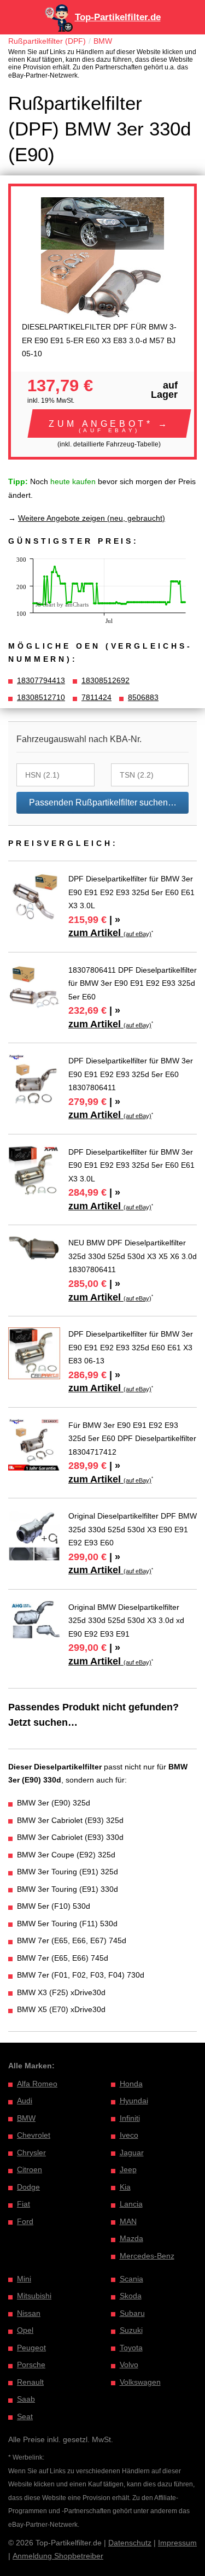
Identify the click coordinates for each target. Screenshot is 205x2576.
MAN (128, 2221)
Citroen (30, 2169)
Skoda (131, 2296)
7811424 (96, 697)
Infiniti (130, 2118)
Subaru (132, 2313)
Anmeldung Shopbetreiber (58, 2556)
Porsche (31, 2365)
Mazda (131, 2238)
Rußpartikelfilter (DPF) (47, 41)
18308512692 (106, 680)
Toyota (131, 2348)
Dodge (28, 2187)
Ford (25, 2221)
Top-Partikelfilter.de (118, 17)
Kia (125, 2187)
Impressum (177, 2543)
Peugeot (31, 2348)
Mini (24, 2279)
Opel (25, 2330)
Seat (25, 2416)
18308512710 (41, 697)
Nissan (29, 2313)
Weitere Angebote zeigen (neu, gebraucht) (92, 518)
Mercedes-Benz (147, 2256)
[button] (109, 424)
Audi (25, 2101)
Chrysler (31, 2152)
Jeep (128, 2169)
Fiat (24, 2204)
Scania (131, 2279)
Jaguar (132, 2152)
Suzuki (131, 2330)
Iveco (129, 2135)
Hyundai (134, 2101)
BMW (103, 41)
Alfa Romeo (37, 2084)
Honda (131, 2084)
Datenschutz (130, 2543)
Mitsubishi (34, 2296)
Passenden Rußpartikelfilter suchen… (103, 802)
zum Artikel (110, 933)
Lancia (131, 2204)
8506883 (143, 697)
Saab (26, 2399)
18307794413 (41, 680)
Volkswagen (140, 2382)
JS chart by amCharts (62, 604)
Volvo (129, 2365)
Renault (30, 2382)
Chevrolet (34, 2135)
